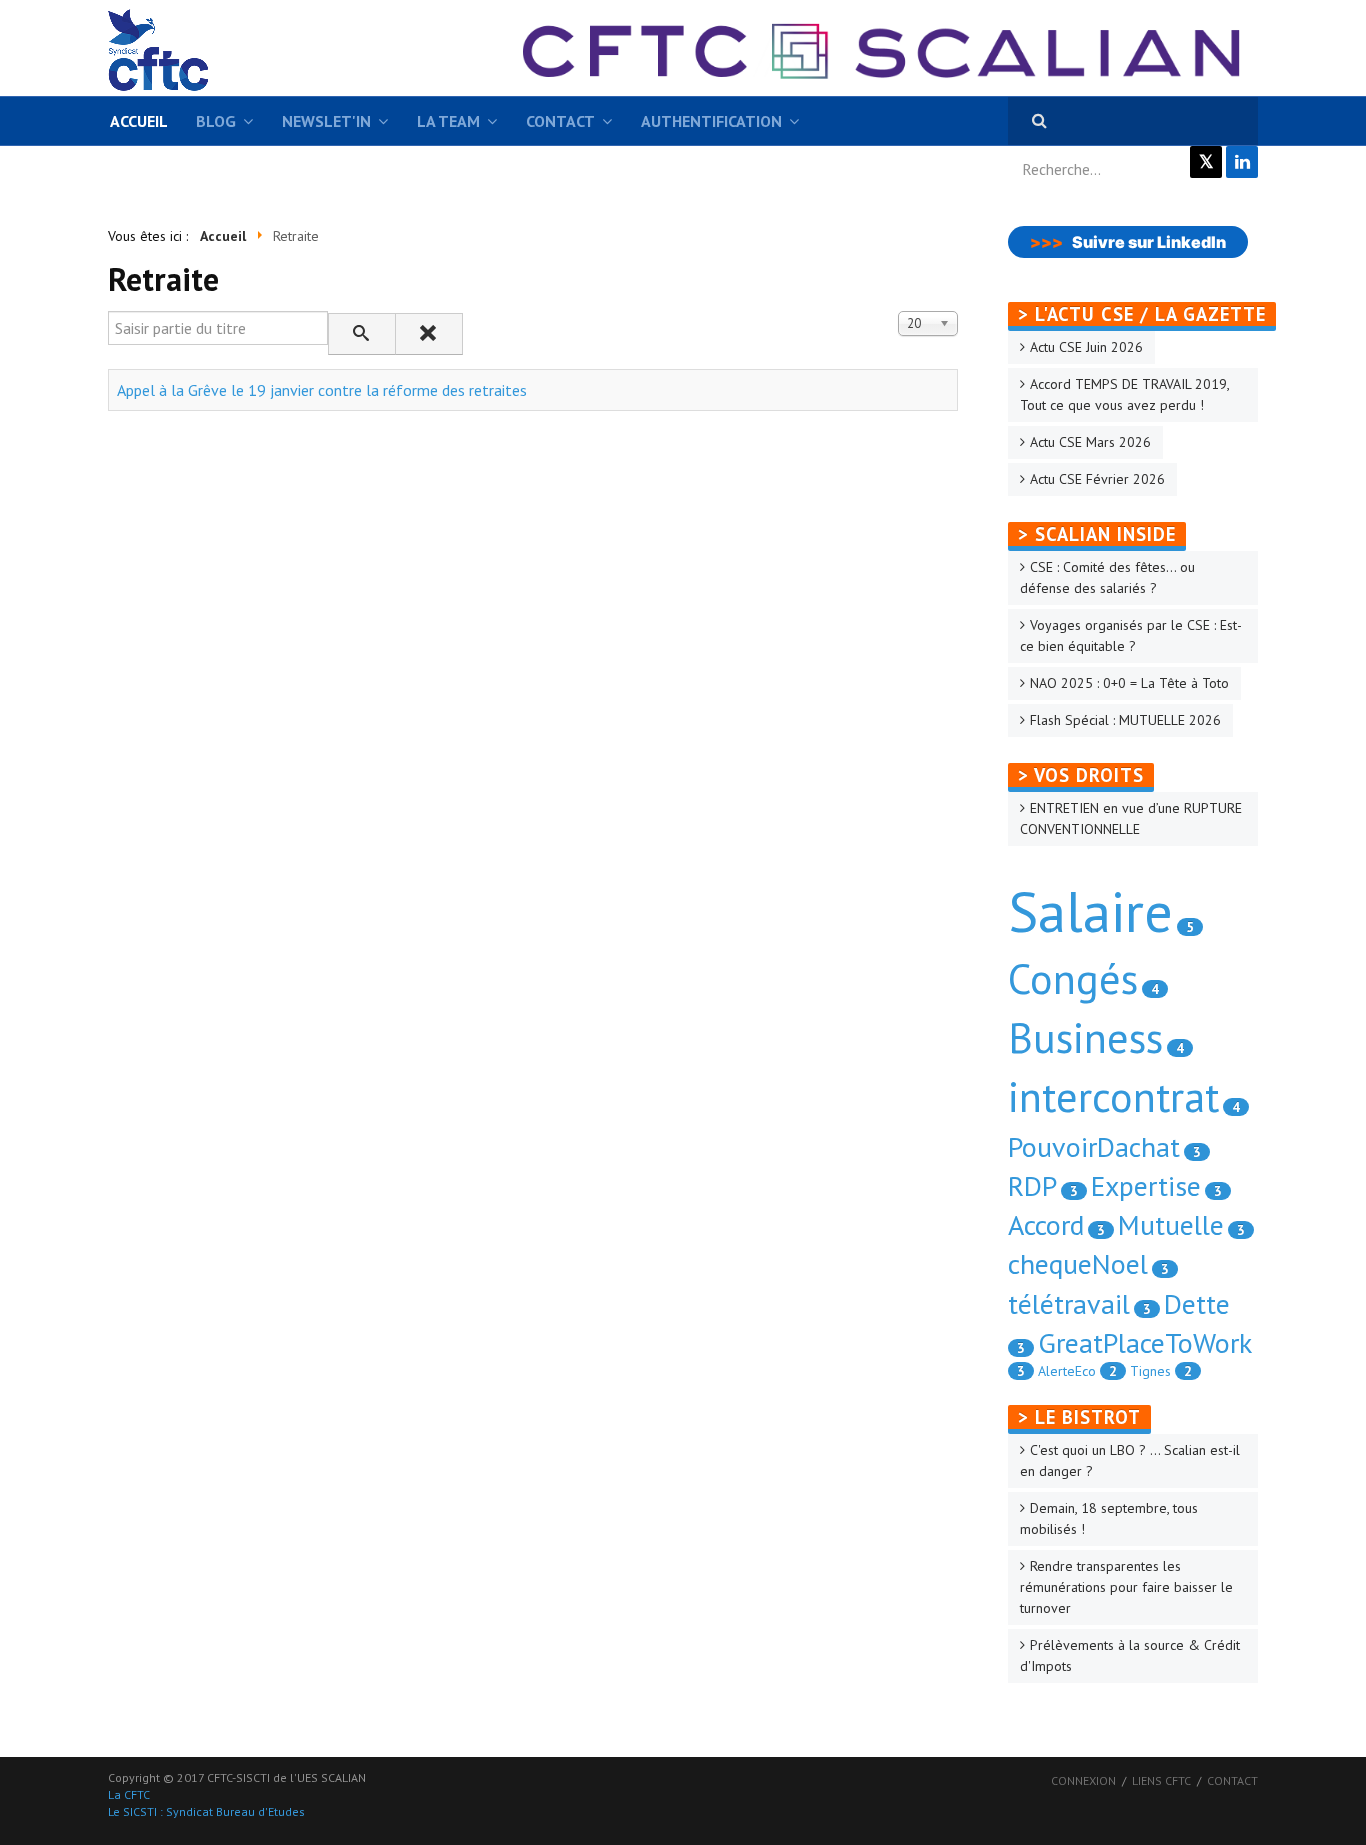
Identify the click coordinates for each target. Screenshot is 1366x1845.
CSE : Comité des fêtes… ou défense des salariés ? (1107, 577)
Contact (560, 121)
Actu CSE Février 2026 (1097, 479)
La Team (448, 121)
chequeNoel (1078, 1263)
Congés (1073, 978)
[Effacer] (429, 334)
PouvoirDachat (1094, 1146)
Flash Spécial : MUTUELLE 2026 (1125, 720)
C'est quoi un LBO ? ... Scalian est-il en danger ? (1130, 1460)
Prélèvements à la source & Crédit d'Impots (1130, 1655)
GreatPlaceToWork (1145, 1342)
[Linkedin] (1242, 162)
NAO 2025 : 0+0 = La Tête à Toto (1129, 683)
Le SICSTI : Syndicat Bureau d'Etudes (206, 1811)
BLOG (216, 121)
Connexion (1083, 1780)
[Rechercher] (362, 334)
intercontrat (1113, 1096)
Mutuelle (1171, 1224)
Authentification (711, 121)
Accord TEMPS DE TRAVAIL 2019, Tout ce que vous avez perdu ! (1125, 394)
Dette (1197, 1303)
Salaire (1090, 911)
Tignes (1150, 1371)
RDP (1032, 1185)
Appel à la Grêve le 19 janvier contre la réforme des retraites (322, 390)
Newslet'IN (326, 121)
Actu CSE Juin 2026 (1086, 347)
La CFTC (129, 1794)
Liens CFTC (1161, 1780)
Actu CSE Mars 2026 (1090, 442)
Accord (1046, 1224)
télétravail (1069, 1303)
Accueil (139, 121)
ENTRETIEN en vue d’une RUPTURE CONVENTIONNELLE (1131, 818)
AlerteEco (1067, 1371)
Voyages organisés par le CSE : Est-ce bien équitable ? (1131, 635)
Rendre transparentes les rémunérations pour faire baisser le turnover (1126, 1587)
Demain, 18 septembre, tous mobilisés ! (1109, 1518)
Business (1085, 1037)
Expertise (1146, 1185)
